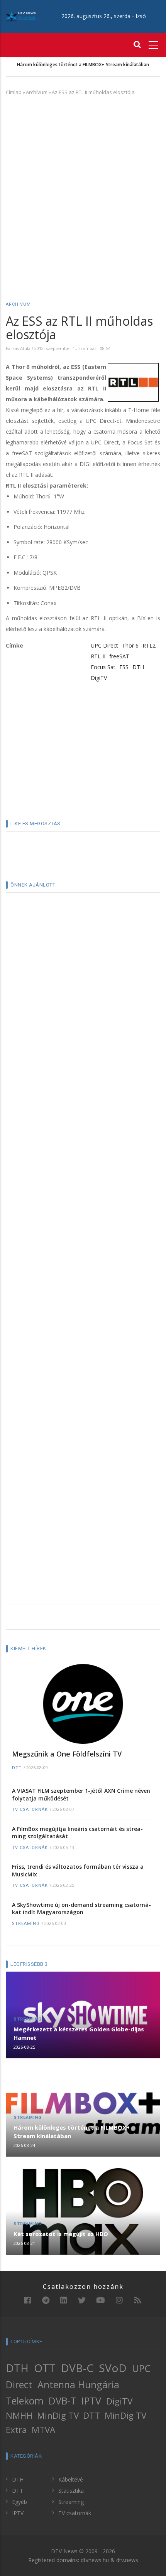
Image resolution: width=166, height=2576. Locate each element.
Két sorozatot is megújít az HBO (61, 2234)
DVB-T (62, 2401)
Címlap (14, 92)
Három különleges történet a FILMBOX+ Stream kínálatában (83, 65)
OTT (45, 2368)
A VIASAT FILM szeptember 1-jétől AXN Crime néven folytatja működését (81, 1794)
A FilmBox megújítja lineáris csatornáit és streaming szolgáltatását (77, 1833)
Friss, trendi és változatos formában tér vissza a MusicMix (78, 1870)
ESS (124, 667)
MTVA (43, 2430)
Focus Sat (103, 667)
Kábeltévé (71, 2479)
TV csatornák (30, 1810)
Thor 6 (130, 645)
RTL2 (149, 645)
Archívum (37, 92)
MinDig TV (58, 2415)
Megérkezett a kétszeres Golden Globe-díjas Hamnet (79, 2033)
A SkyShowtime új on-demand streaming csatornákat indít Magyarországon (81, 1909)
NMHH (19, 2415)
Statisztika (71, 2491)
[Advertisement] (83, 187)
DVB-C (77, 2368)
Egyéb (19, 2502)
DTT (17, 1768)
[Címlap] (21, 16)
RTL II (98, 656)
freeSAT (119, 656)
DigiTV (99, 678)
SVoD (113, 2368)
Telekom (25, 2401)
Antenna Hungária (78, 2384)
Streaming (26, 1924)
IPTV (91, 2401)
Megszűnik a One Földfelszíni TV (67, 1754)
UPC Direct (104, 645)
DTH (138, 667)
